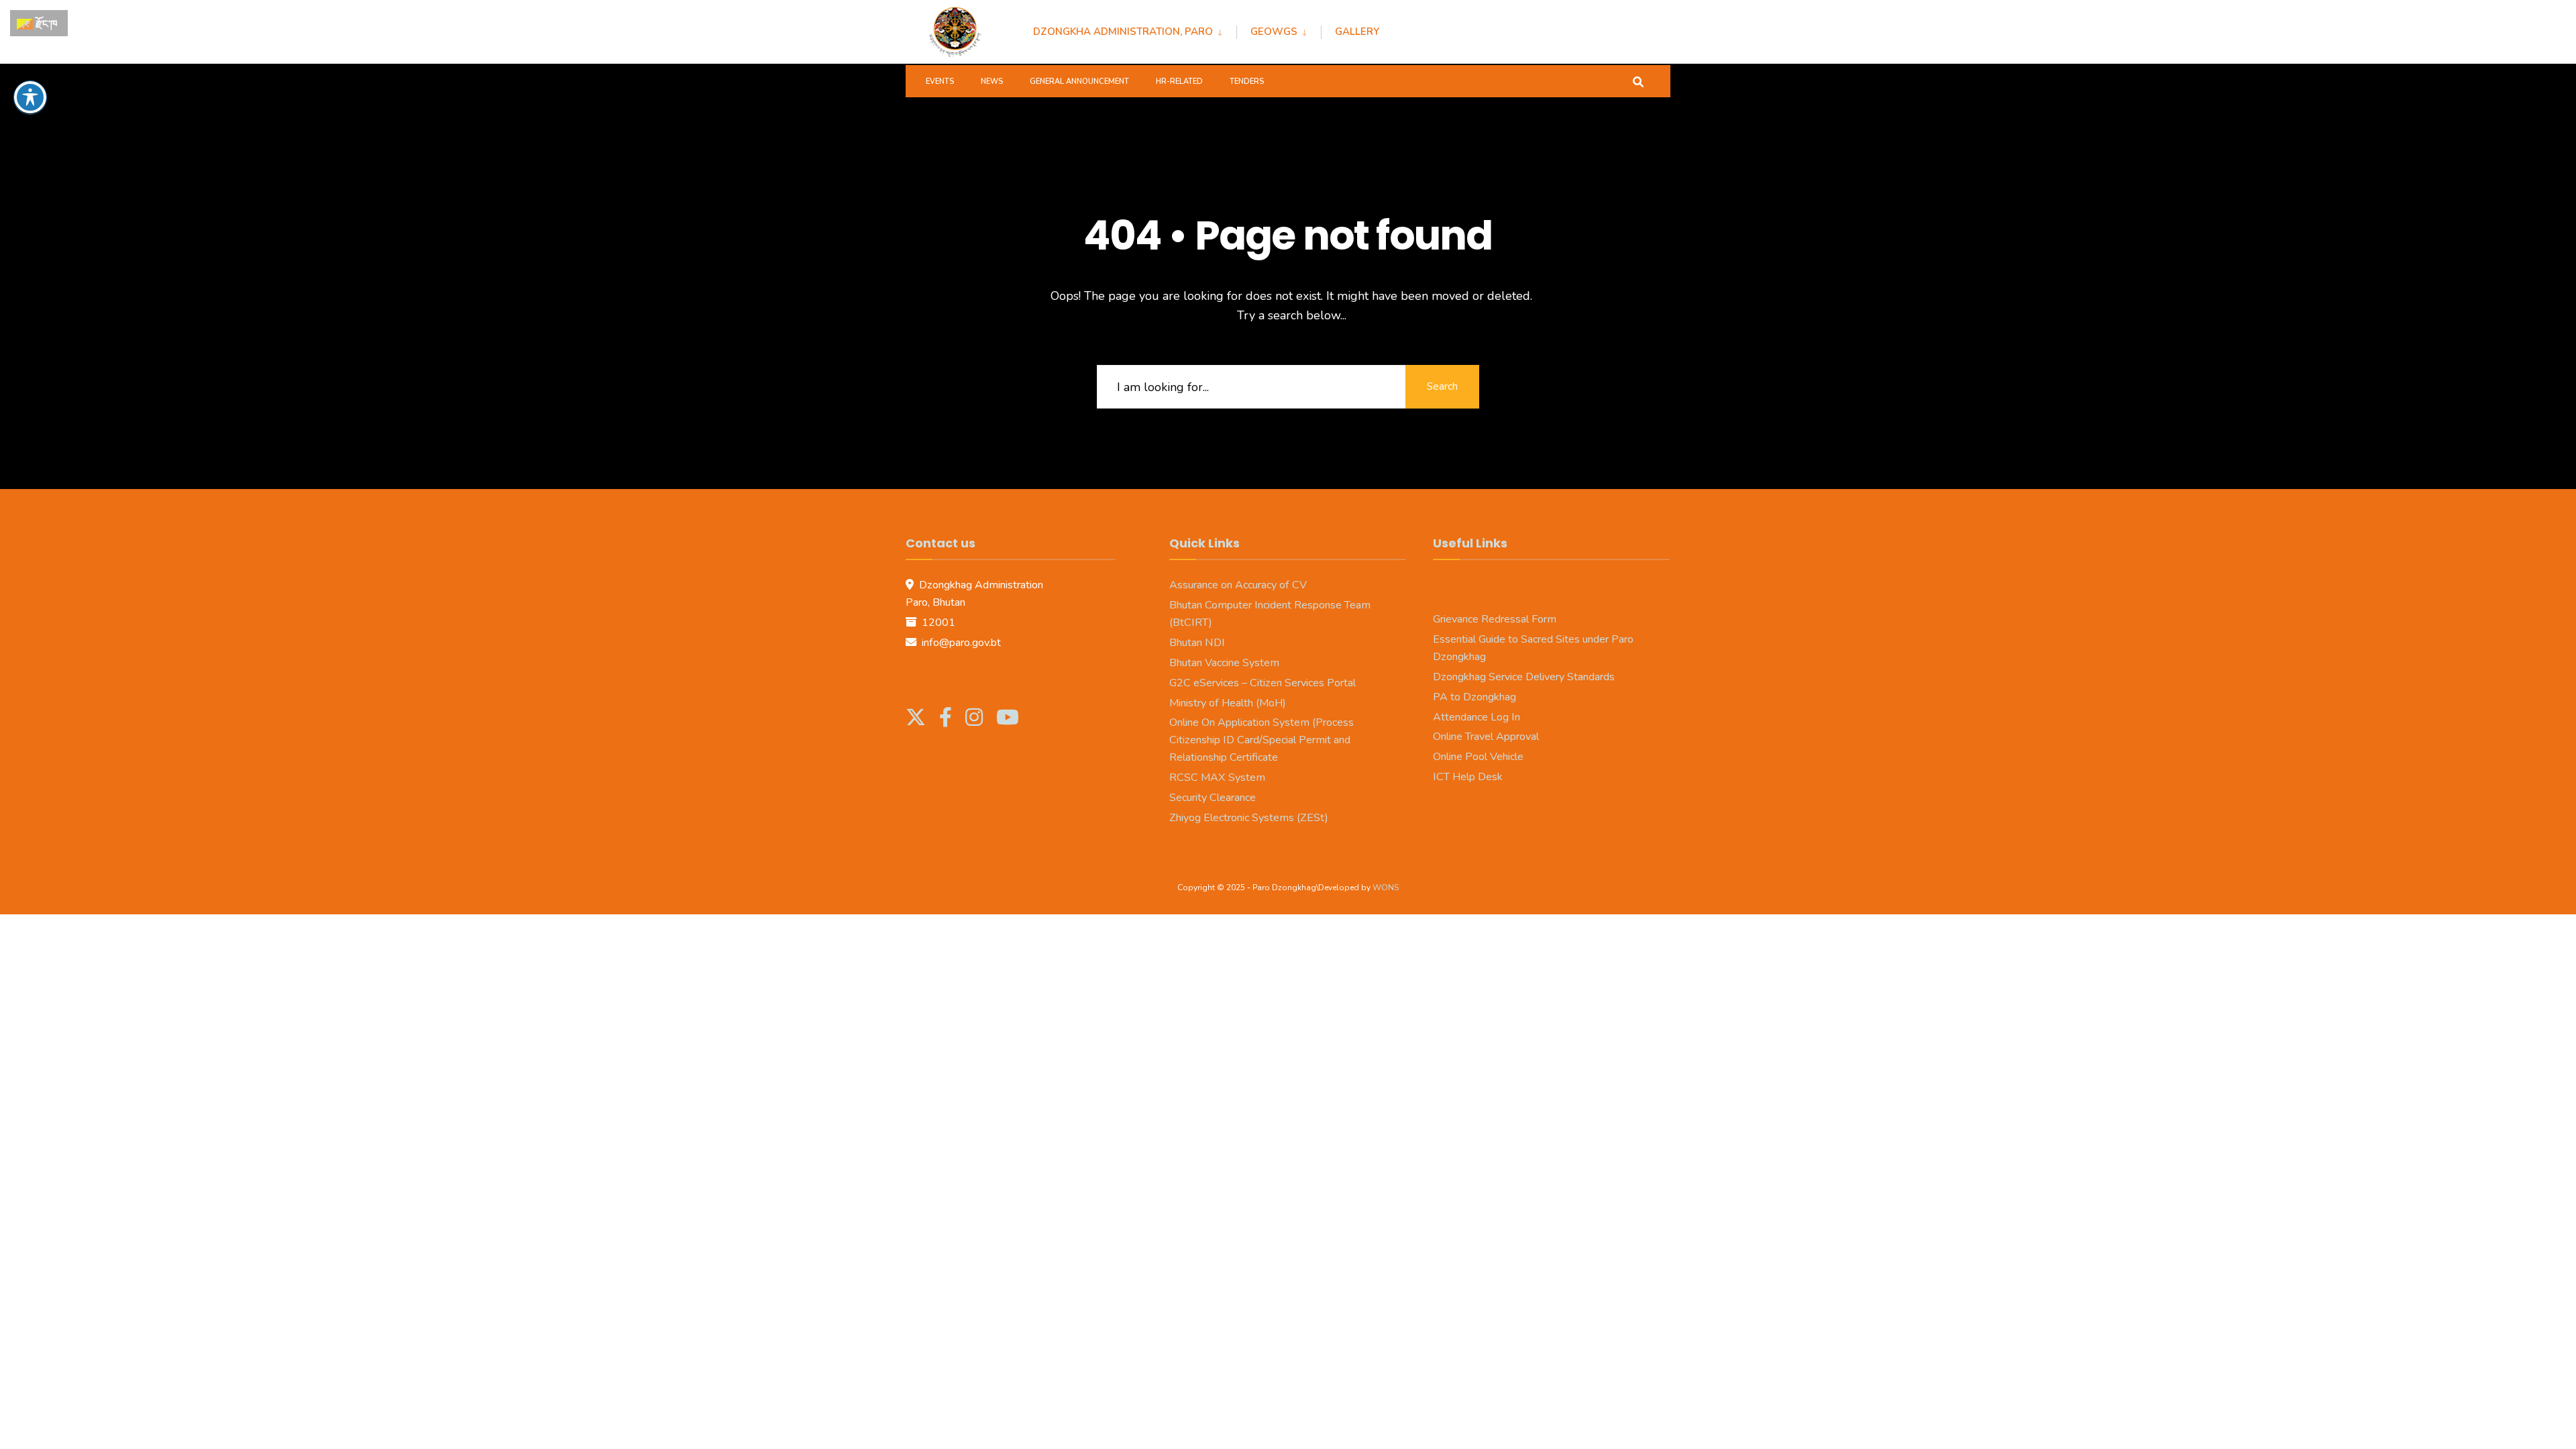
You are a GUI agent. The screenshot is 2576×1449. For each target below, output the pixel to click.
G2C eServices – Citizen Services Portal (1263, 683)
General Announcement (1079, 82)
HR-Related (1179, 82)
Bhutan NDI (1197, 643)
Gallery (1357, 32)
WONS (1386, 888)
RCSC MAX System (1217, 777)
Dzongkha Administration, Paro (1123, 32)
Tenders (1247, 82)
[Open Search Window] (1638, 81)
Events (940, 82)
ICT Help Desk (1468, 777)
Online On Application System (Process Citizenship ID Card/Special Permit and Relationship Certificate (1262, 740)
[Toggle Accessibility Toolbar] (30, 97)
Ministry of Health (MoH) (1228, 703)
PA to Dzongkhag (1474, 697)
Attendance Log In (1477, 717)
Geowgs (1274, 32)
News (992, 82)
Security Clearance (1213, 798)
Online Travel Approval (1486, 737)
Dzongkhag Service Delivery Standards (1524, 677)
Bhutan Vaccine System (1224, 663)
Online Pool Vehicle (1478, 757)
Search (1442, 386)
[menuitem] (1135, 30)
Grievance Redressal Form (1495, 619)
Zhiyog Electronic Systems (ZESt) (1249, 818)
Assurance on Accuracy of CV (1238, 585)
